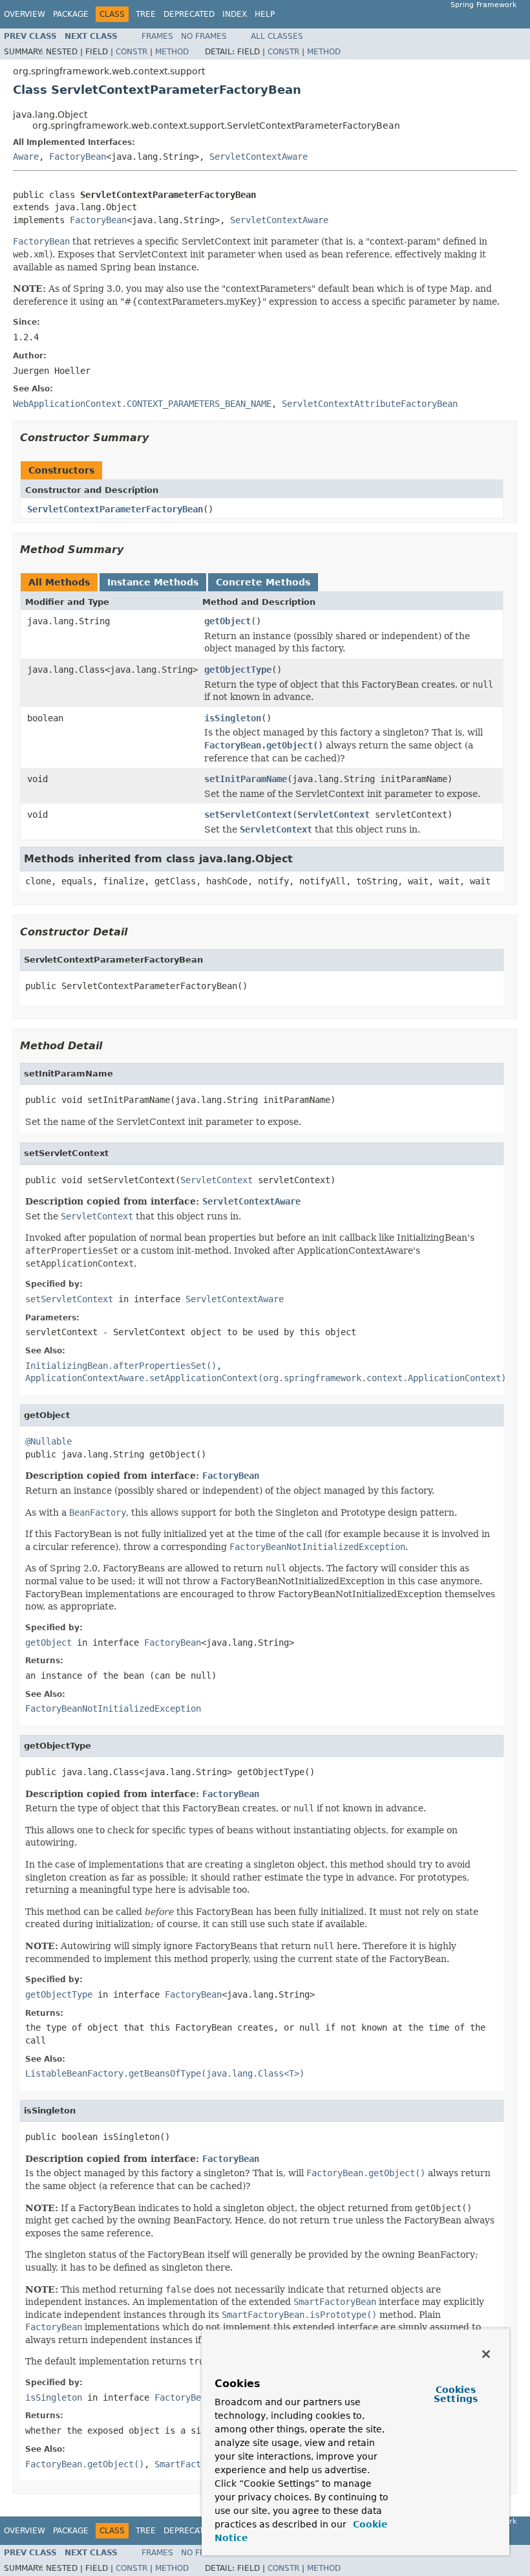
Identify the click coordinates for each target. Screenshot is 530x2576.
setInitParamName (246, 779)
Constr (132, 52)
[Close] (486, 2354)
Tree (146, 14)
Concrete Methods (263, 582)
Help (265, 14)
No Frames (204, 36)
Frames (157, 36)
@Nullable (48, 1441)
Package (71, 14)
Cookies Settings (456, 2394)
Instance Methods (153, 582)
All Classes (277, 36)
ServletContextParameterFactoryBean (115, 509)
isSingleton (233, 718)
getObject (228, 621)
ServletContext (334, 814)
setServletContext (248, 814)
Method (172, 52)
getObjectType (238, 670)
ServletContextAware (259, 157)
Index (235, 14)
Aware (26, 157)
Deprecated (189, 14)
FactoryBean (78, 157)
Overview (25, 14)
